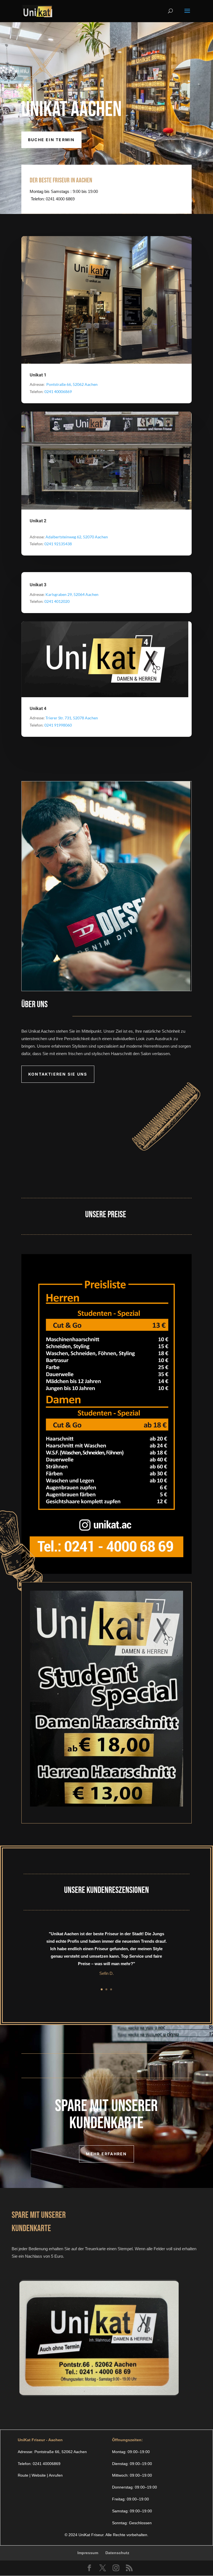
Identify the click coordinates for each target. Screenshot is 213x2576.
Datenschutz (117, 2553)
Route (23, 2475)
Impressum (88, 2553)
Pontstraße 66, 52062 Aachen (72, 384)
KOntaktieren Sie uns (58, 1074)
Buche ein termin (51, 140)
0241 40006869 (47, 2464)
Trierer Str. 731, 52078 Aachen (72, 718)
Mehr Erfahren (106, 2154)
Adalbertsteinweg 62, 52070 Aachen (77, 537)
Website (39, 2475)
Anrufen (56, 2475)
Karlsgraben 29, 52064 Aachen (72, 594)
